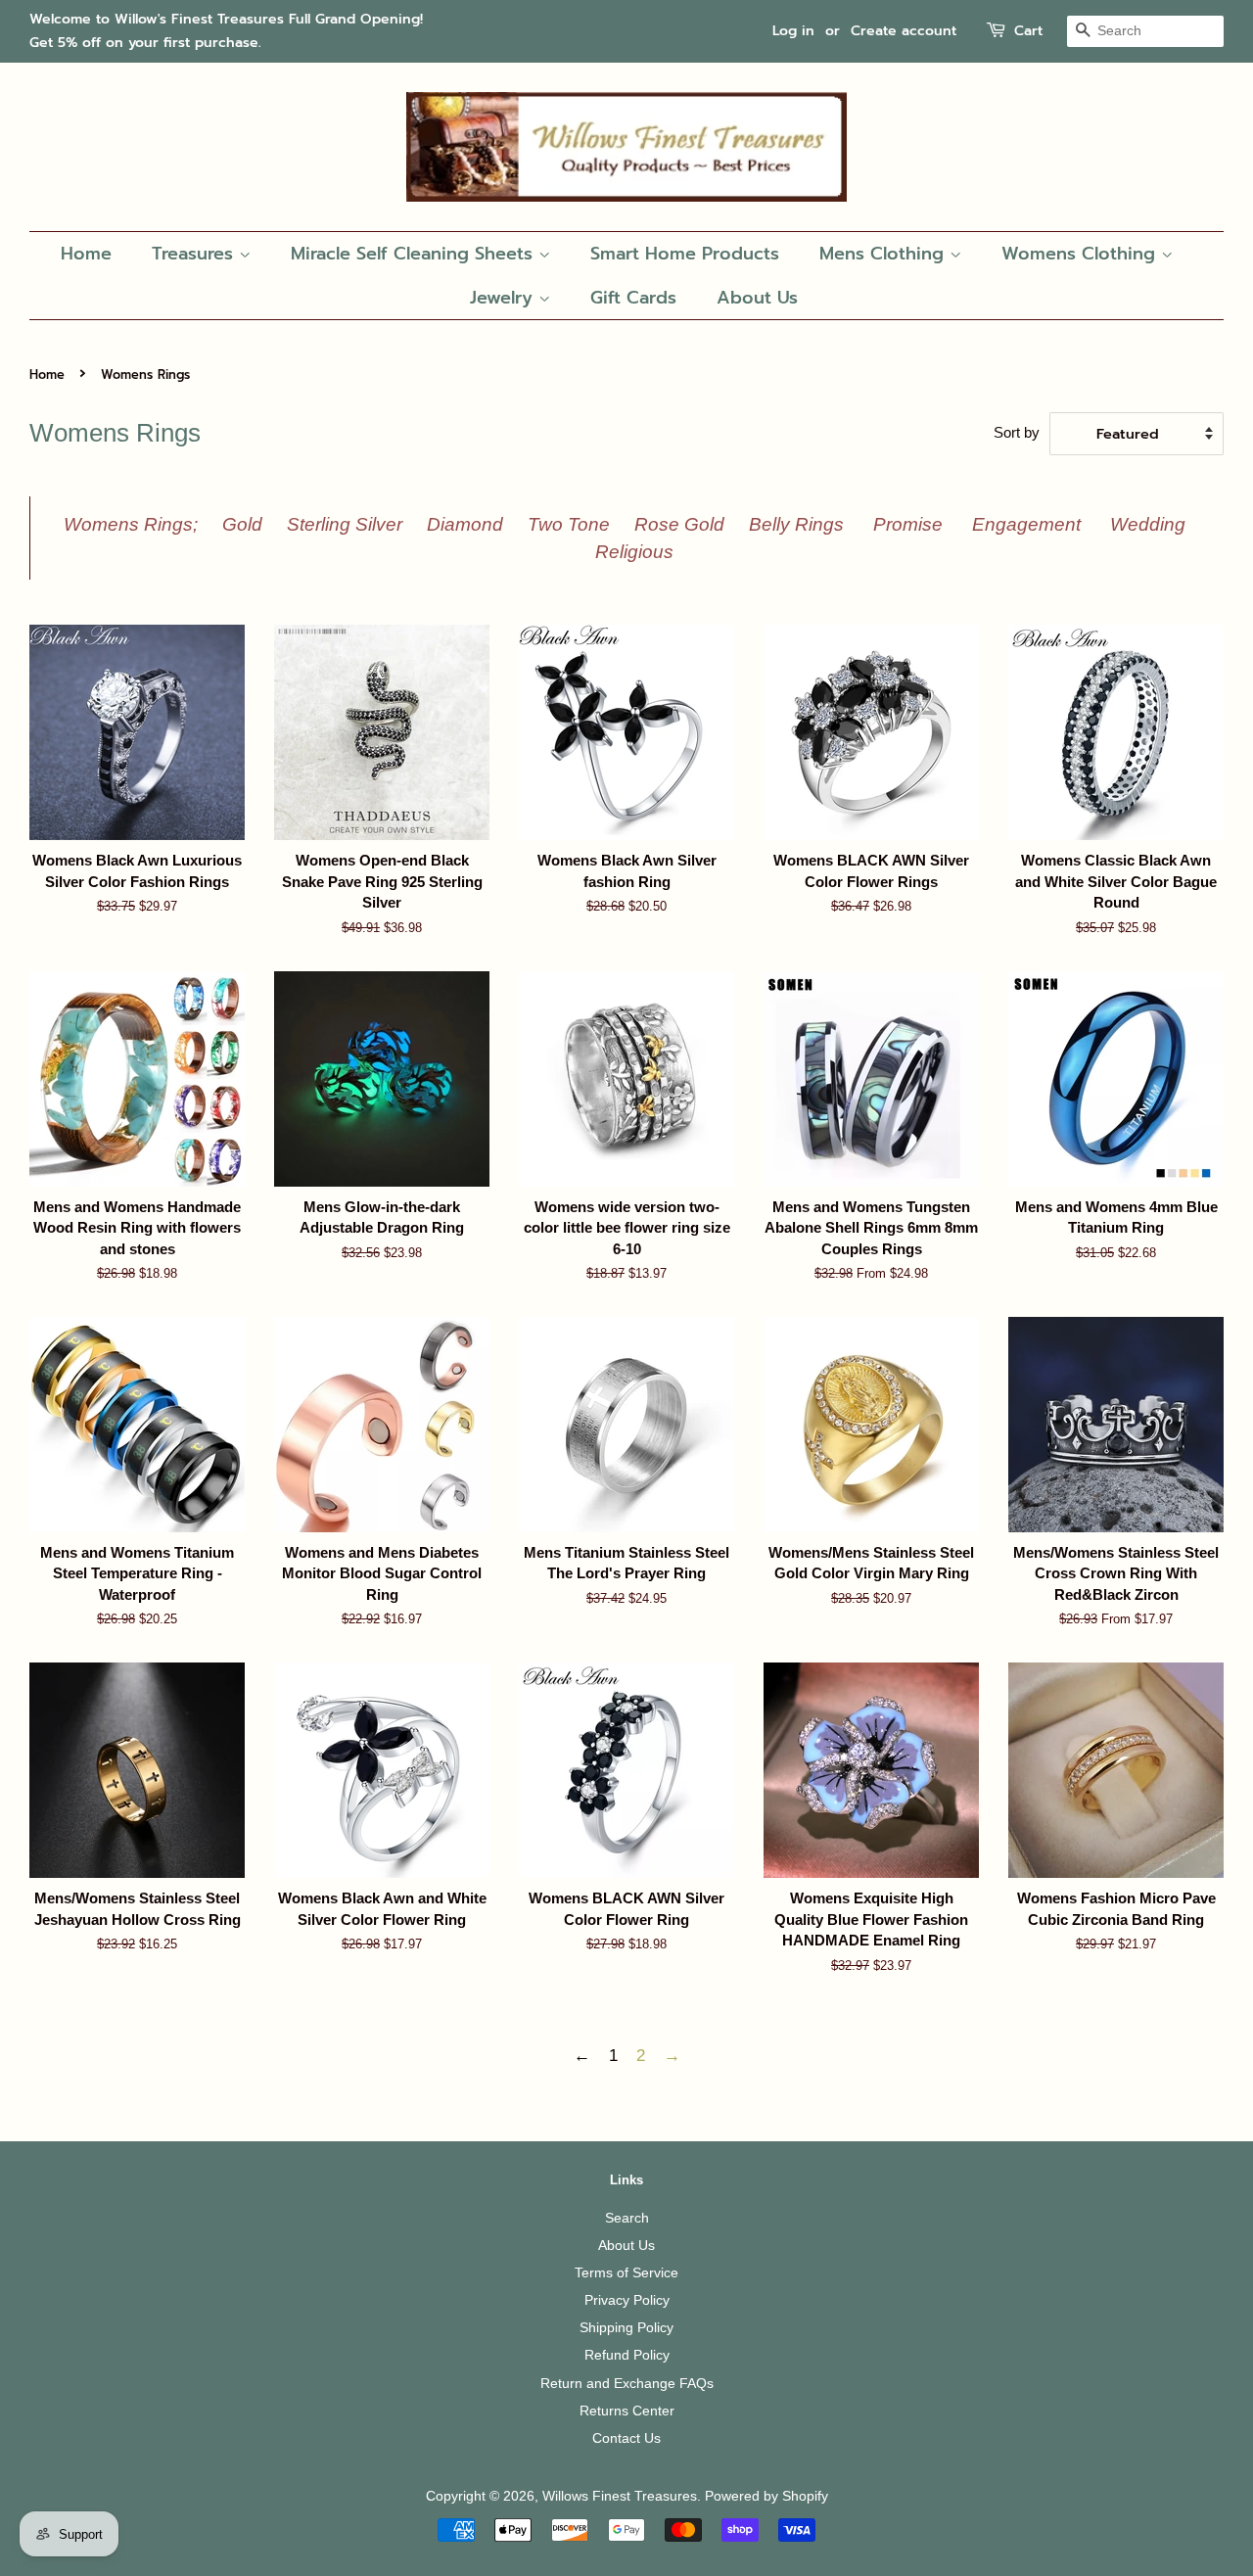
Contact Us (626, 2438)
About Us (757, 298)
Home (86, 254)
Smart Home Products (685, 254)
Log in (793, 31)
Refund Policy (627, 2355)
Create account (904, 31)
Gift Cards (633, 298)
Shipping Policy (626, 2327)
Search (627, 2218)
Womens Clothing (1081, 254)
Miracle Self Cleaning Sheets (415, 254)
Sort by (1017, 432)
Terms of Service (626, 2272)
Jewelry (504, 298)
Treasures (195, 254)
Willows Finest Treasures (620, 2496)
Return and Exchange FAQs (627, 2383)
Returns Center (627, 2411)
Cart (1028, 31)
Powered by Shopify (766, 2496)
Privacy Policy (627, 2300)
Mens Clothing (884, 254)
